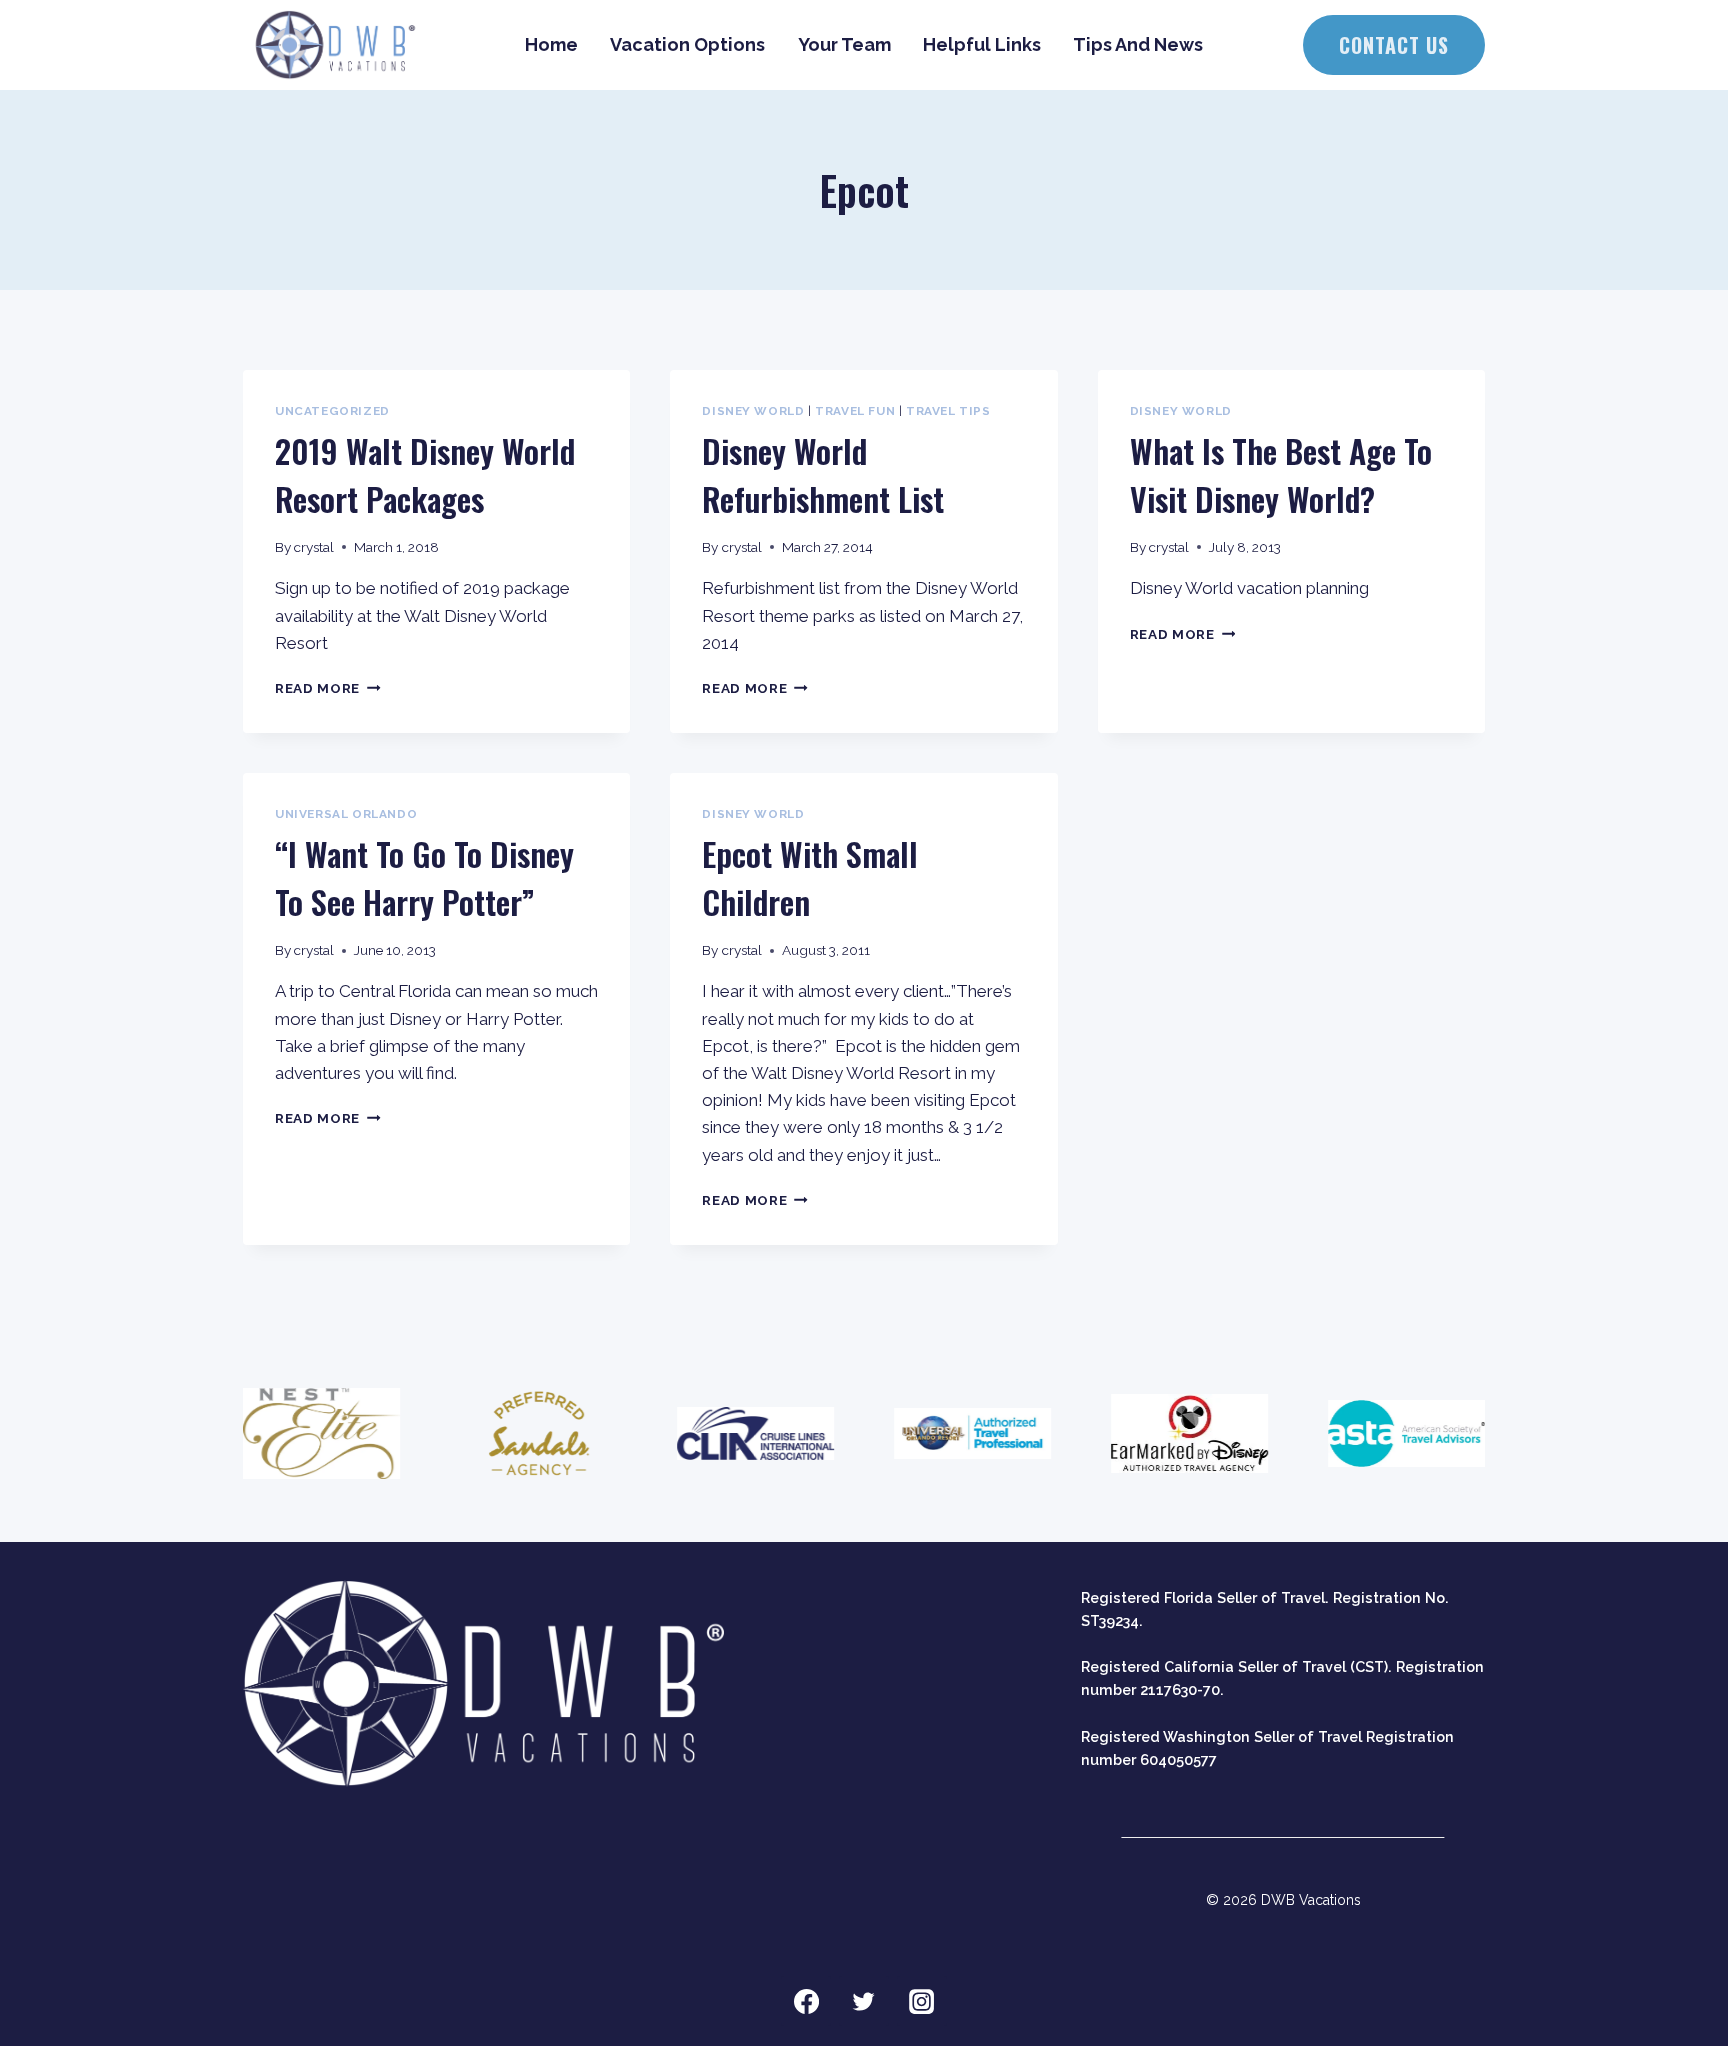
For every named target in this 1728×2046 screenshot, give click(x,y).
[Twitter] (864, 2001)
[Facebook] (806, 2001)
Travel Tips (948, 411)
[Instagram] (922, 2001)
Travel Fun (855, 411)
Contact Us (1394, 45)
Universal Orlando (346, 814)
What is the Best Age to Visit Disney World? (1281, 474)
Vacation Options (687, 44)
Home (551, 44)
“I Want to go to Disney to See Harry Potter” (424, 877)
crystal (314, 547)
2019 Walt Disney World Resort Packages (425, 474)
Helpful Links (982, 44)
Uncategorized (332, 411)
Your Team (844, 44)
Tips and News (1138, 44)
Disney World (753, 411)
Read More (328, 688)
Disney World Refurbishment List (823, 474)
